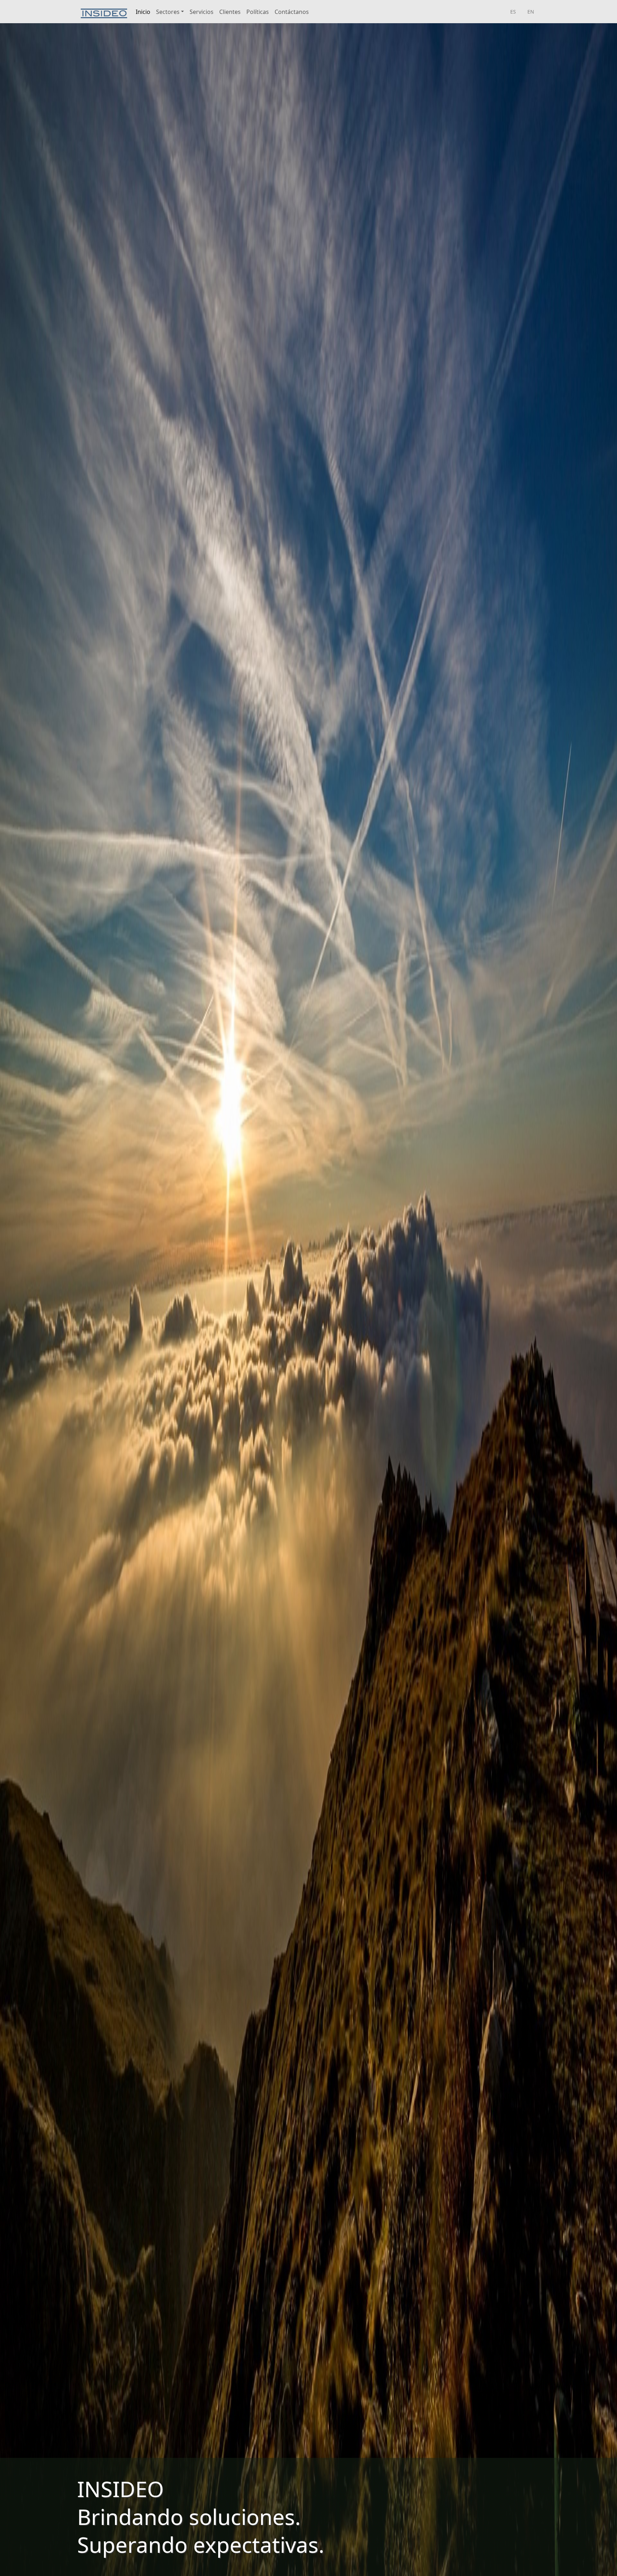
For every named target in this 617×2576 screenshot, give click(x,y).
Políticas (258, 12)
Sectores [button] (168, 12)
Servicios (202, 12)
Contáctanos (292, 12)
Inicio (143, 12)
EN (531, 12)
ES (513, 12)
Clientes (230, 12)
